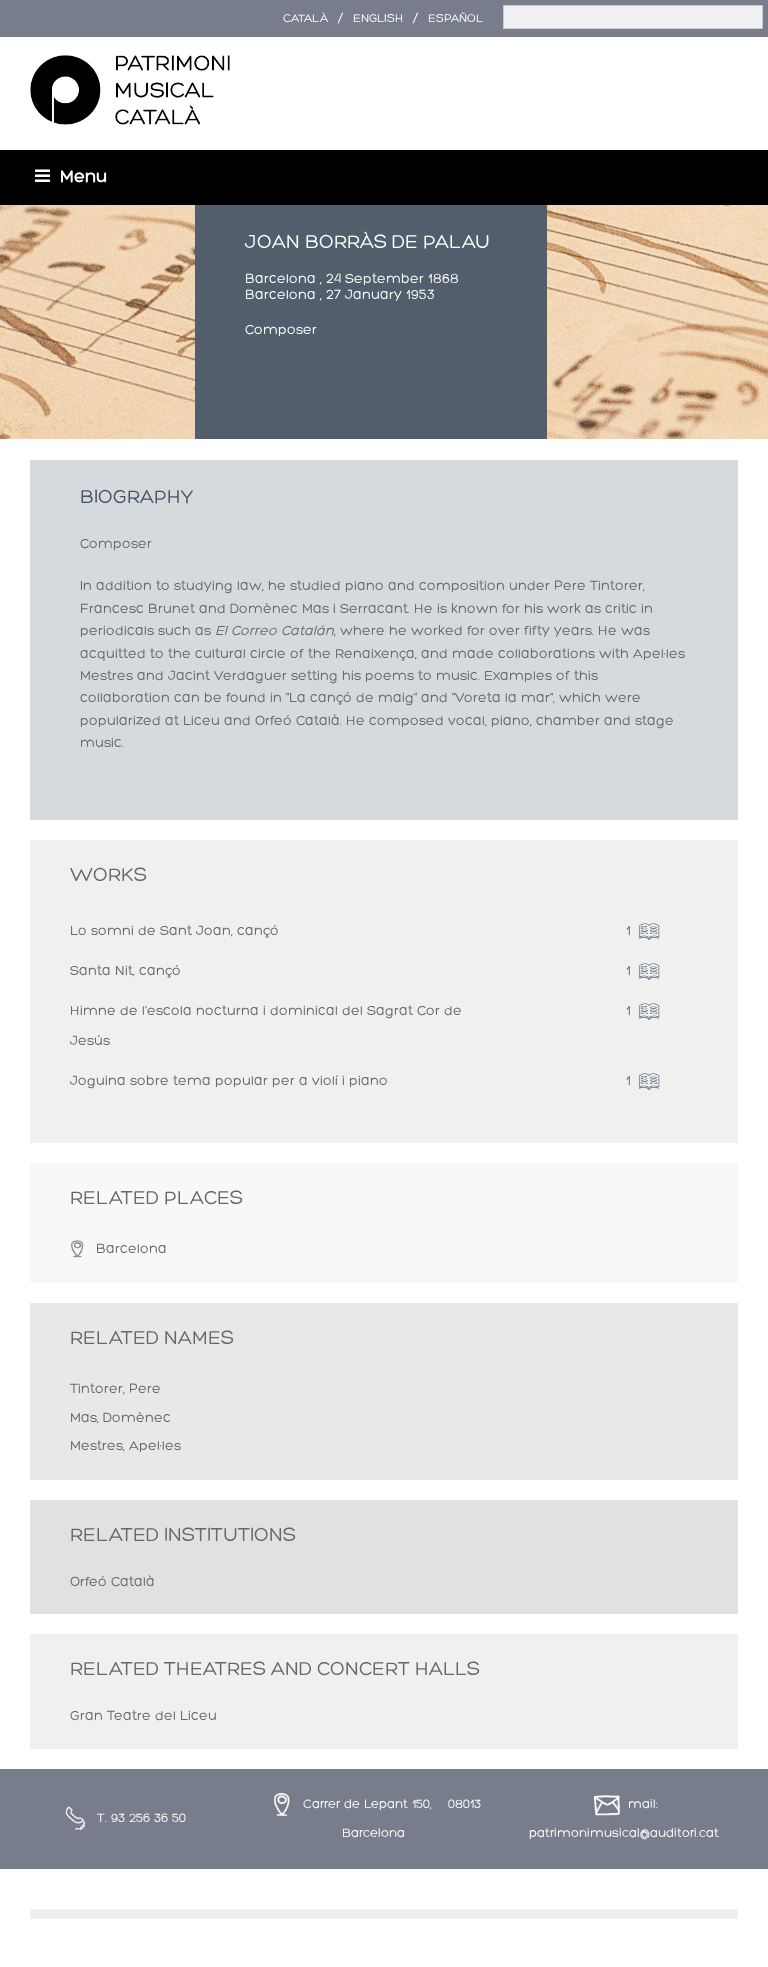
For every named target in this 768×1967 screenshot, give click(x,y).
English (378, 19)
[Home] (130, 91)
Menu (83, 177)
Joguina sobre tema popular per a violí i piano (229, 1081)
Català (305, 19)
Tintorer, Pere (115, 1389)
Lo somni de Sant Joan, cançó (174, 931)
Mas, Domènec (120, 1418)
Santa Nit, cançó (125, 971)
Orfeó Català (112, 1582)
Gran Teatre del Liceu (143, 1716)
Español (455, 19)
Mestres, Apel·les (125, 1446)
